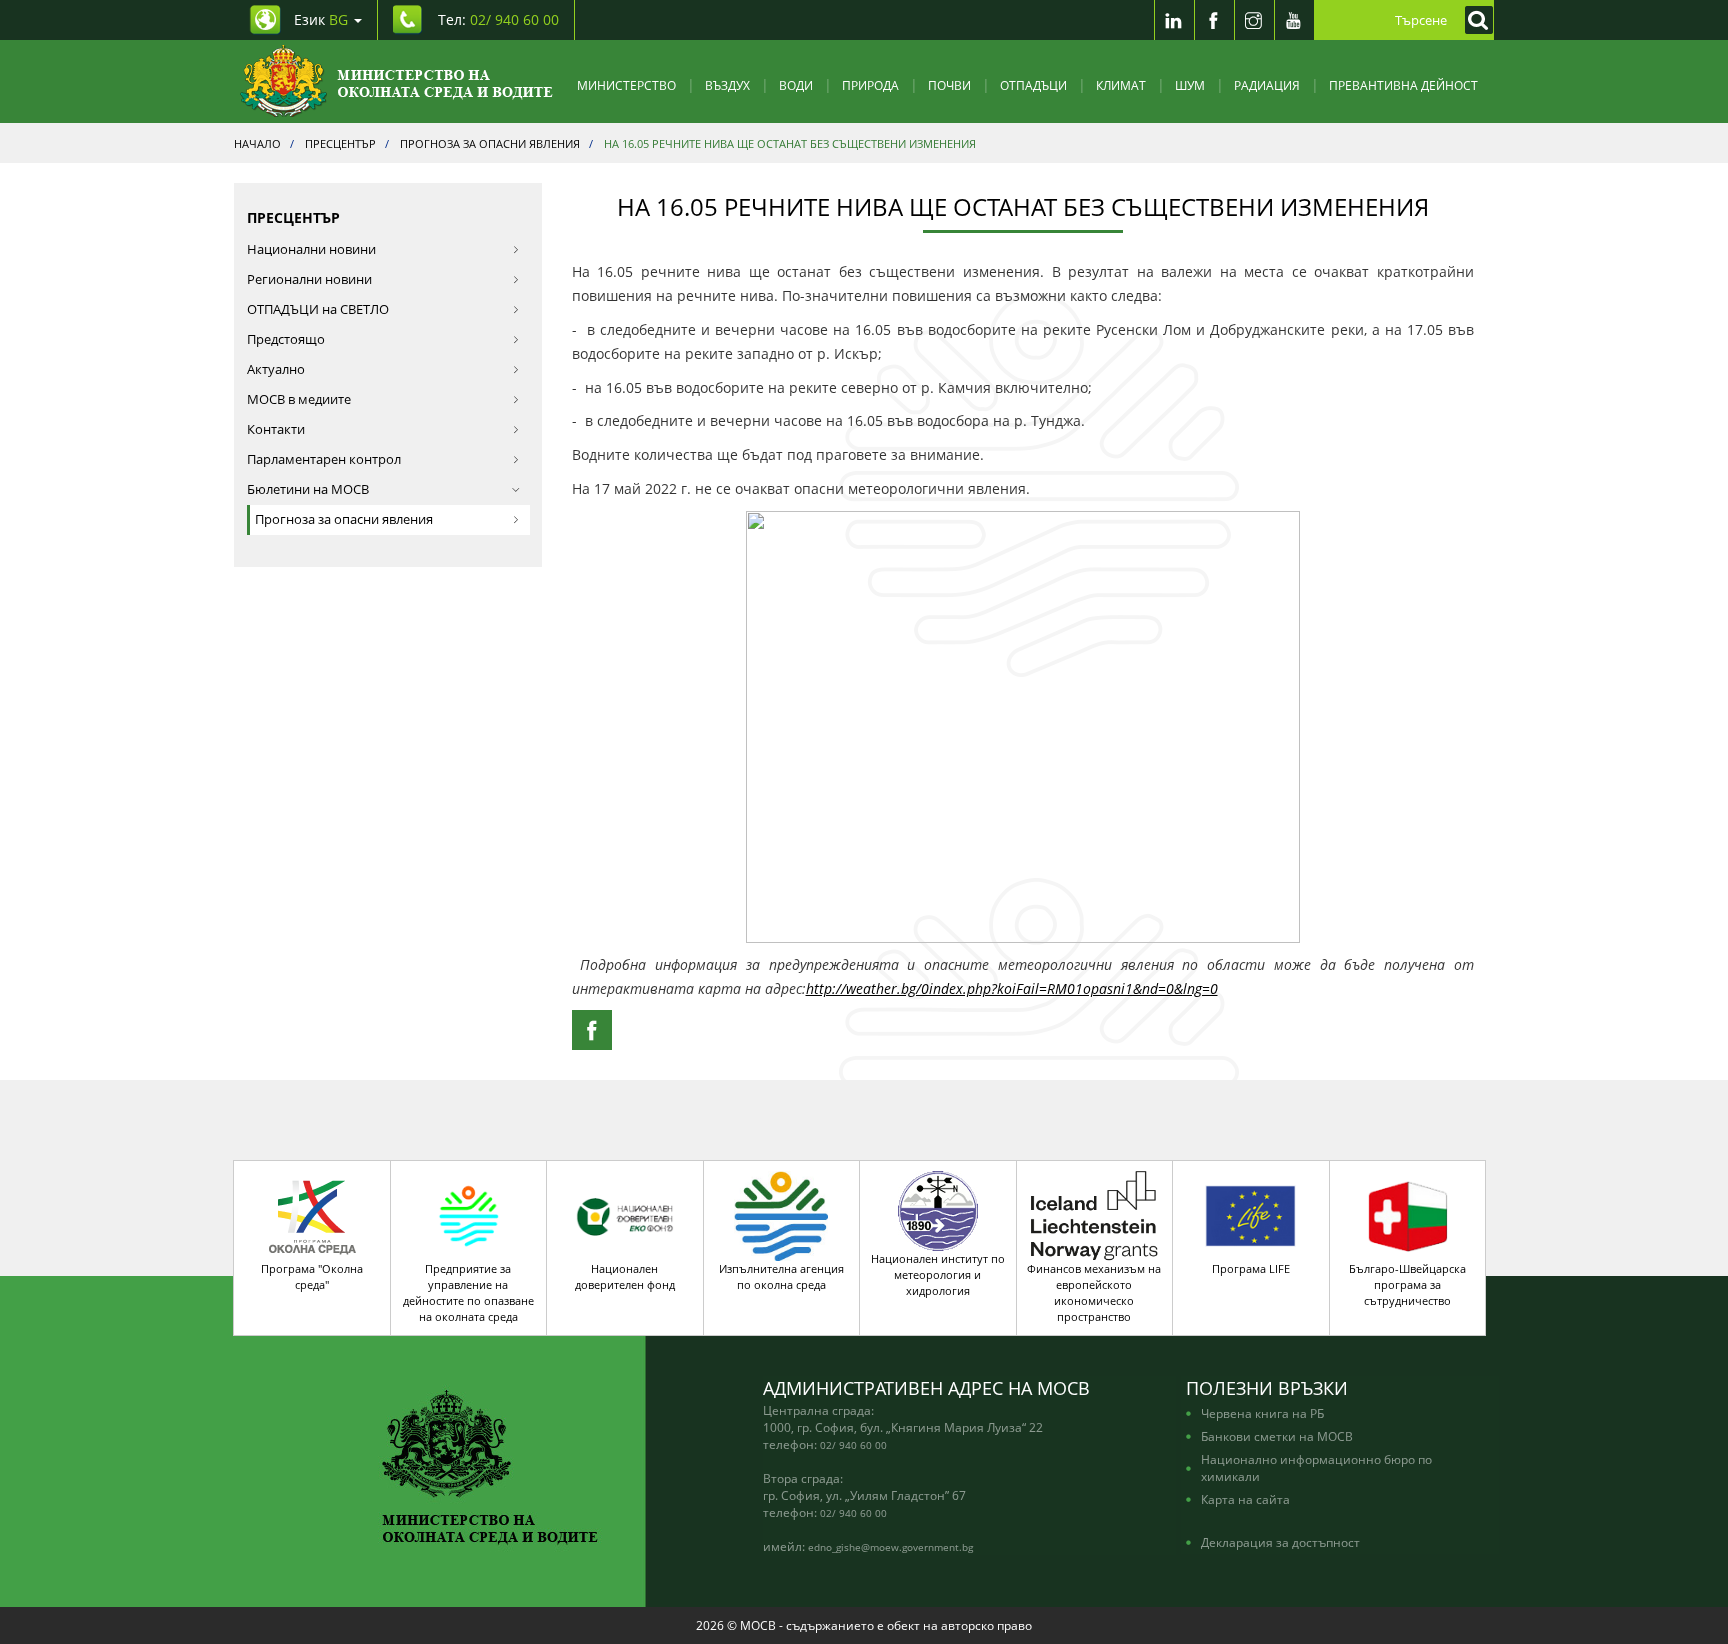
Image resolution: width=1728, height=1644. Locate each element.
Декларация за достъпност (1280, 1542)
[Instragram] (1254, 20)
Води (796, 85)
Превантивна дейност (1403, 85)
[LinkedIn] (1174, 20)
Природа (870, 85)
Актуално (276, 369)
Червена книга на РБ (1262, 1413)
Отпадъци (1033, 85)
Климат (1121, 85)
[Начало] (396, 81)
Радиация (1267, 85)
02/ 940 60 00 (853, 1445)
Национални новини (311, 249)
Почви (949, 85)
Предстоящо (286, 339)
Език (321, 19)
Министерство (626, 85)
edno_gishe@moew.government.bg (890, 1547)
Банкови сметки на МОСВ (1277, 1436)
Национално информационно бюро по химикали (1316, 1467)
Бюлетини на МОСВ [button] (308, 489)
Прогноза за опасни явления (344, 519)
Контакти (276, 429)
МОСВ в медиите (299, 399)
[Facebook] (1214, 20)
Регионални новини (309, 279)
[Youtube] (1294, 20)
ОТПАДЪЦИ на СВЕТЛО (318, 309)
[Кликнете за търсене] (1474, 20)
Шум (1190, 85)
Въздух (727, 85)
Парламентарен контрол (324, 459)
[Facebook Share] (592, 1030)
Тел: (498, 19)
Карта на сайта (1245, 1499)
